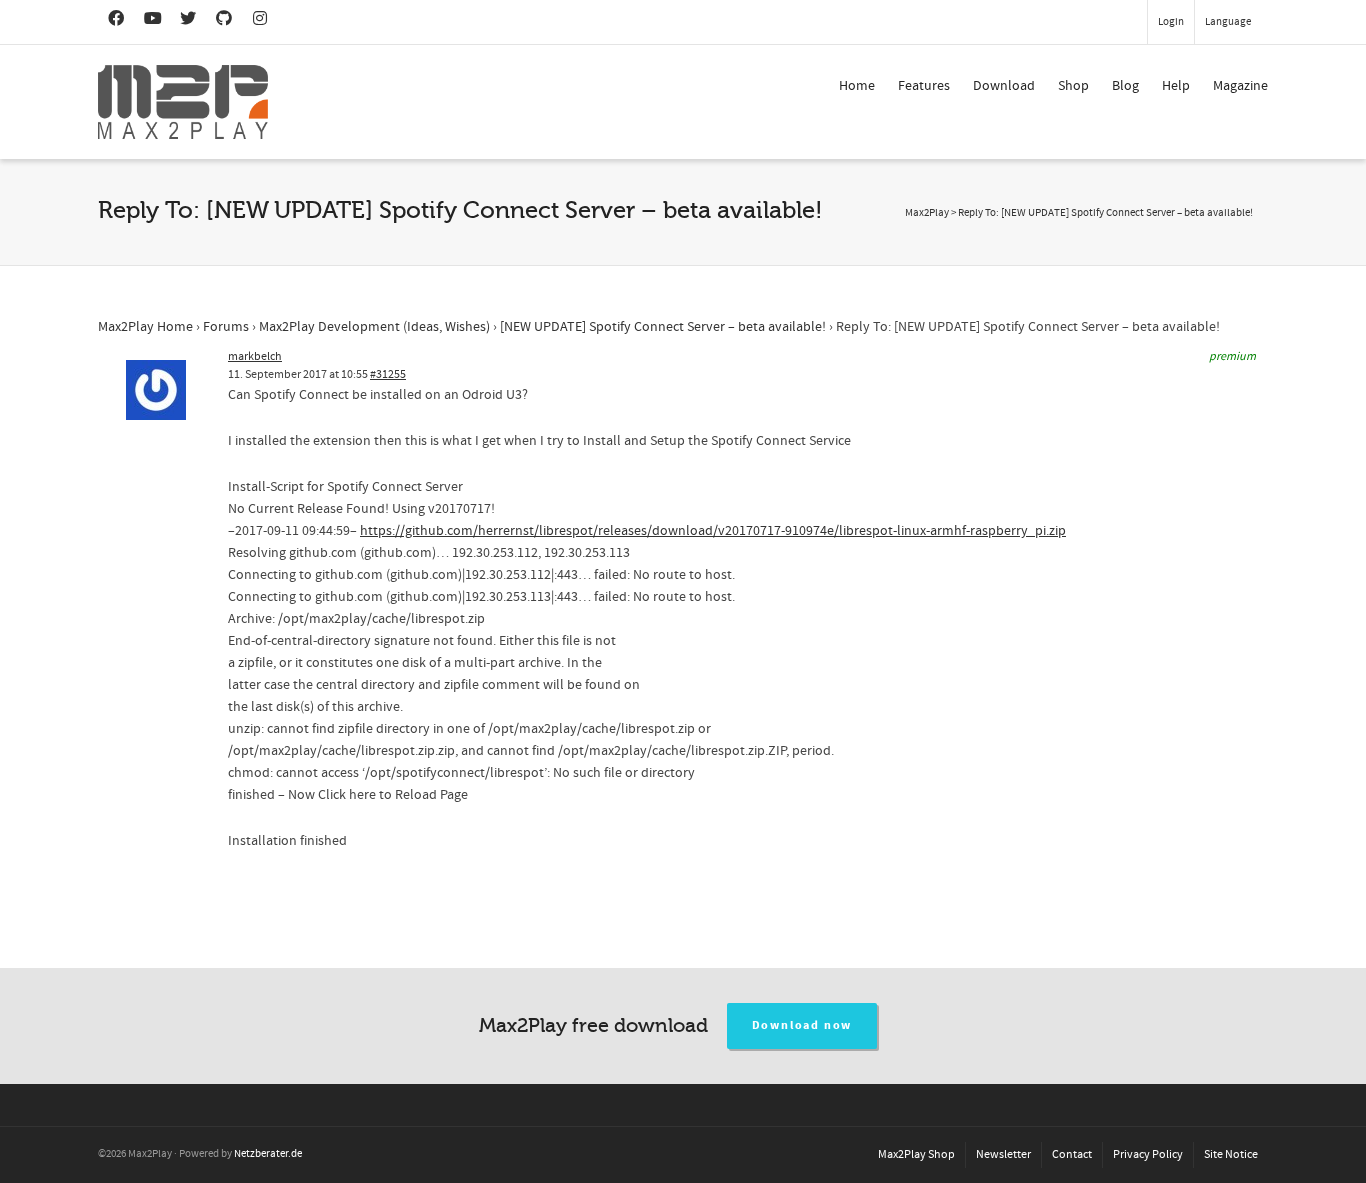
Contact (1072, 1154)
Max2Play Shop (916, 1154)
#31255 (388, 374)
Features (924, 86)
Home (857, 86)
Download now (802, 1025)
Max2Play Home (145, 327)
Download (1004, 86)
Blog (1125, 86)
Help (1176, 86)
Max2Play (927, 213)
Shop (1073, 86)
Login (1171, 22)
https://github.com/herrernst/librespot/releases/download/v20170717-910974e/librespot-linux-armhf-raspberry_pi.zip (713, 531)
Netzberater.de (268, 1154)
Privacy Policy (1148, 1154)
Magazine (1240, 86)
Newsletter (1003, 1154)
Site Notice (1231, 1154)
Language (1228, 22)
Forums (226, 327)
